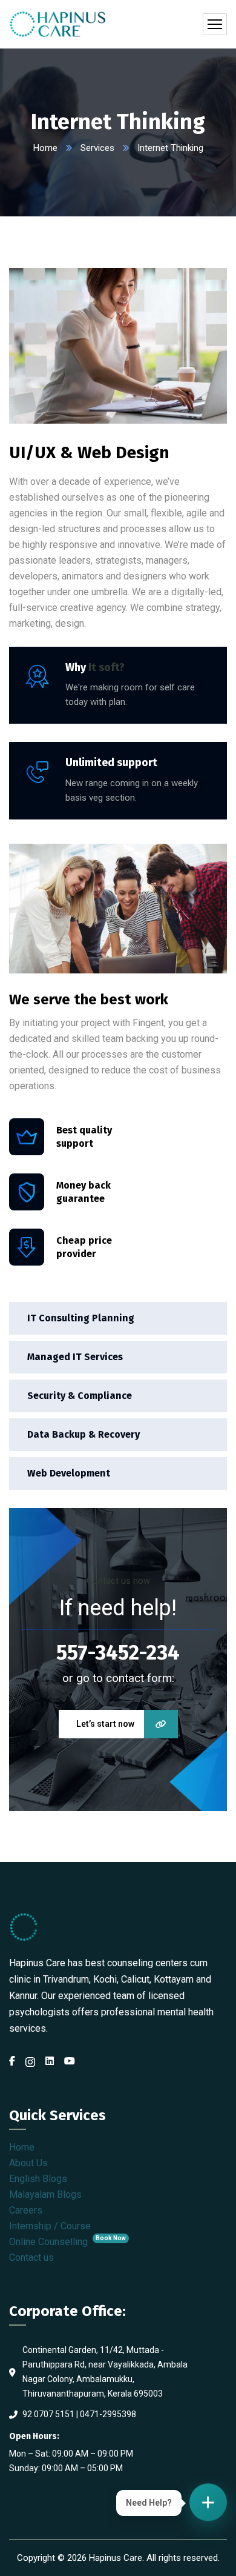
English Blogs (38, 2179)
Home (45, 148)
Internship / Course (50, 2226)
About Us (28, 2163)
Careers (26, 2210)
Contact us (31, 2257)
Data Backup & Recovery (84, 1434)
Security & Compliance (80, 1396)
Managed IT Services (75, 1357)
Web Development (69, 1473)
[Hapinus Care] (58, 24)
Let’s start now (105, 1724)
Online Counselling (67, 2242)
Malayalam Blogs (45, 2194)
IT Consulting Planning (81, 1318)
